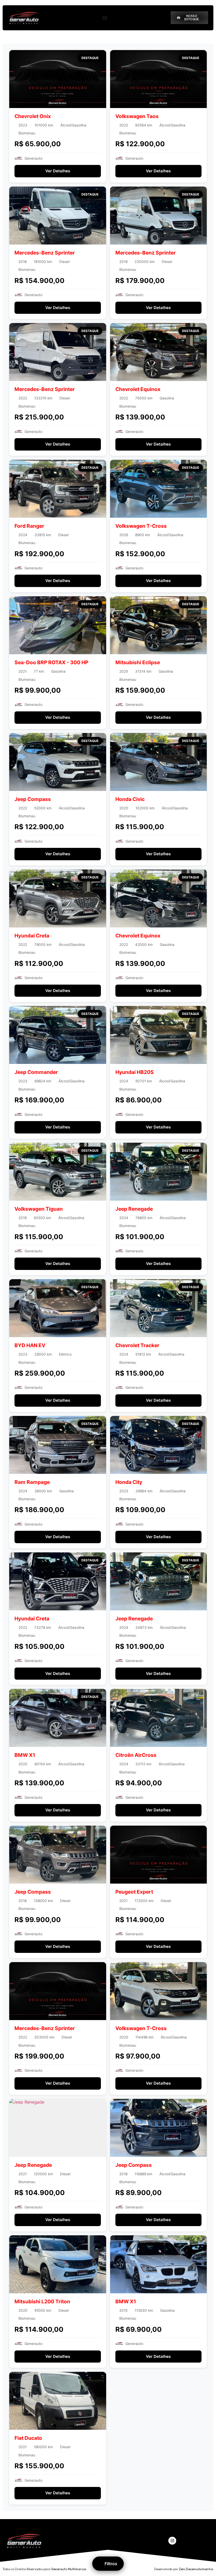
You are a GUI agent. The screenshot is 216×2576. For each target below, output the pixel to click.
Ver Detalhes (58, 171)
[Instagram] (172, 2541)
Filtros (111, 2564)
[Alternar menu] (105, 18)
